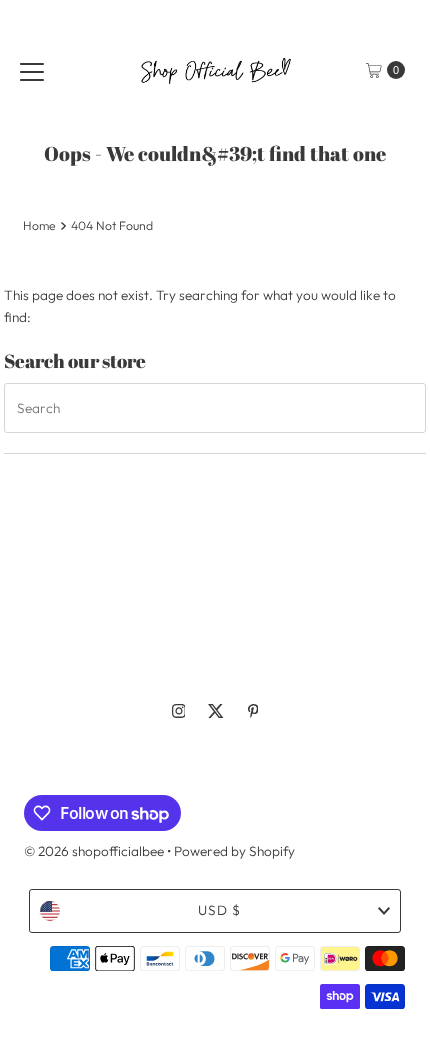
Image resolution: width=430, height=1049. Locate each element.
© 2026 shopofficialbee (94, 851)
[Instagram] (179, 711)
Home (39, 225)
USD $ (219, 910)
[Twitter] (216, 711)
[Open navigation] (32, 70)
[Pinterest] (253, 711)
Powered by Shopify (234, 851)
